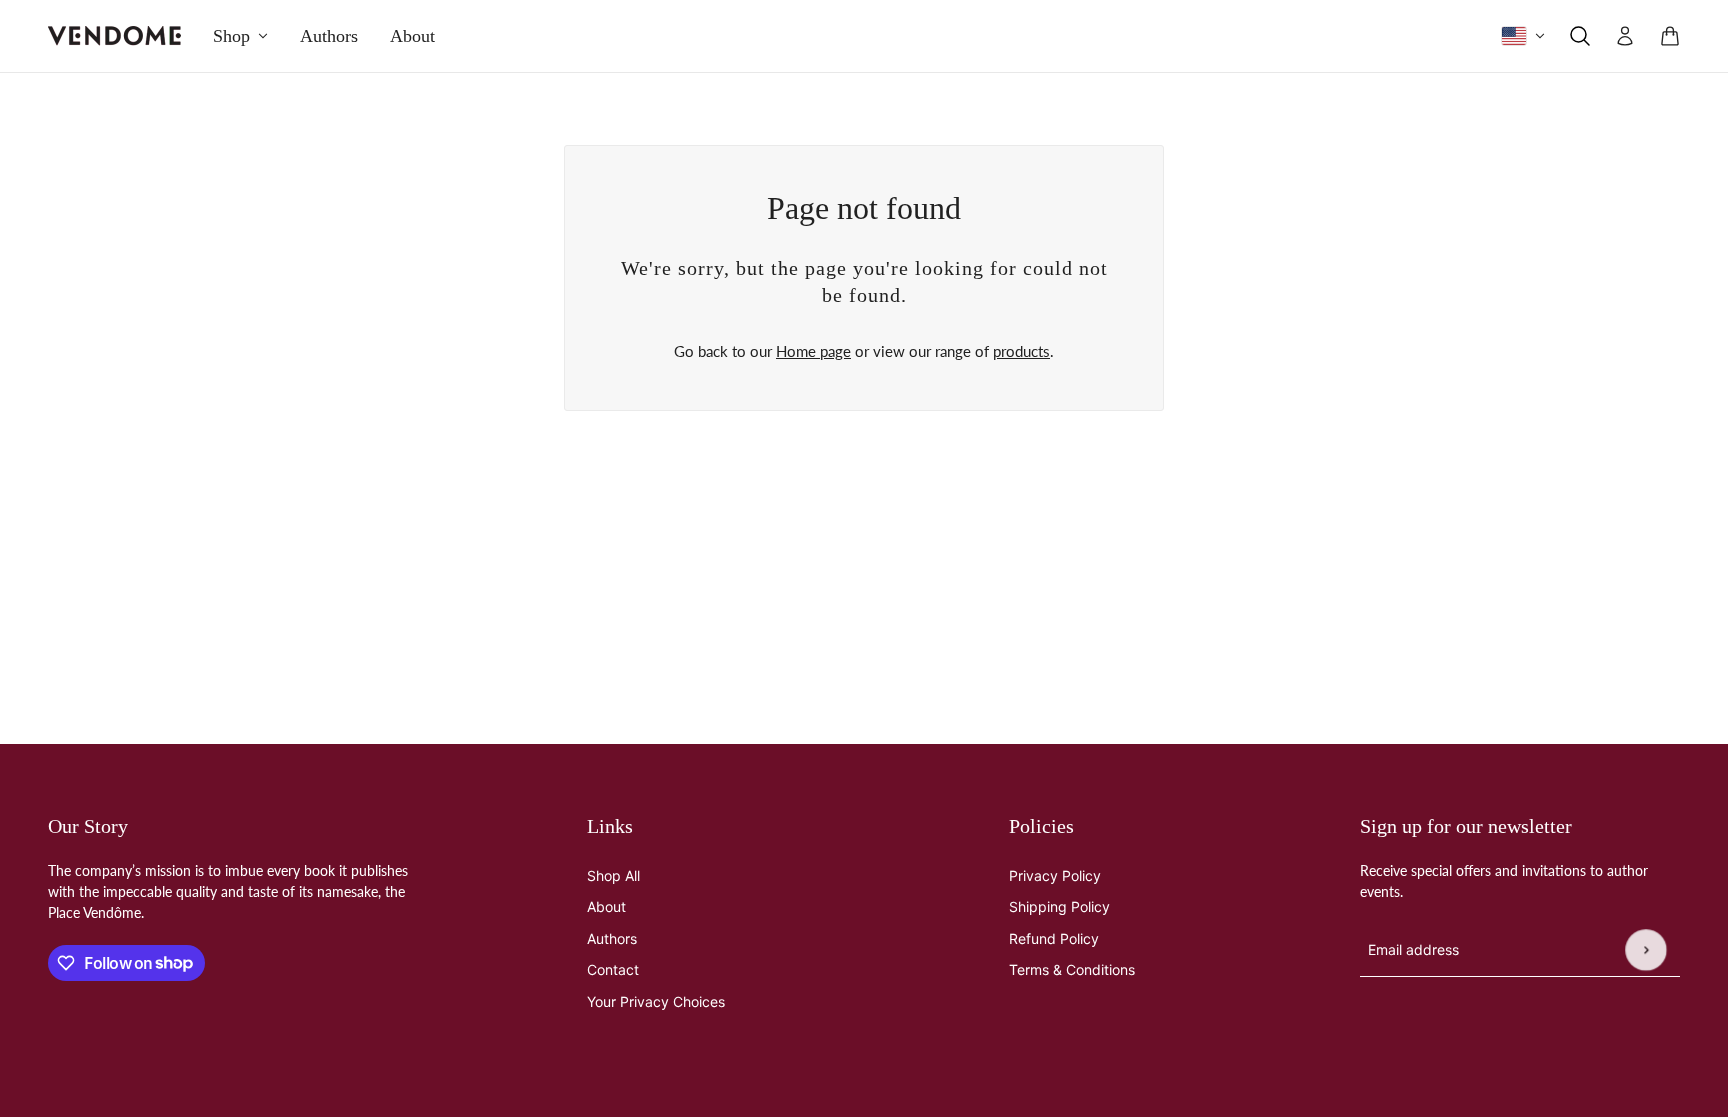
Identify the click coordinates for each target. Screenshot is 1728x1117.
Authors (612, 938)
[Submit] (1646, 950)
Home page (813, 351)
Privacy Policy (1055, 875)
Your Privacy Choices (656, 1001)
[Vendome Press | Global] (114, 36)
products (1021, 351)
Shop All (613, 875)
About (606, 906)
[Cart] (1670, 36)
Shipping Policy (1059, 906)
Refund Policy (1054, 938)
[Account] (1625, 36)
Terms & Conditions (1072, 969)
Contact (613, 969)
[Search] (1580, 36)
